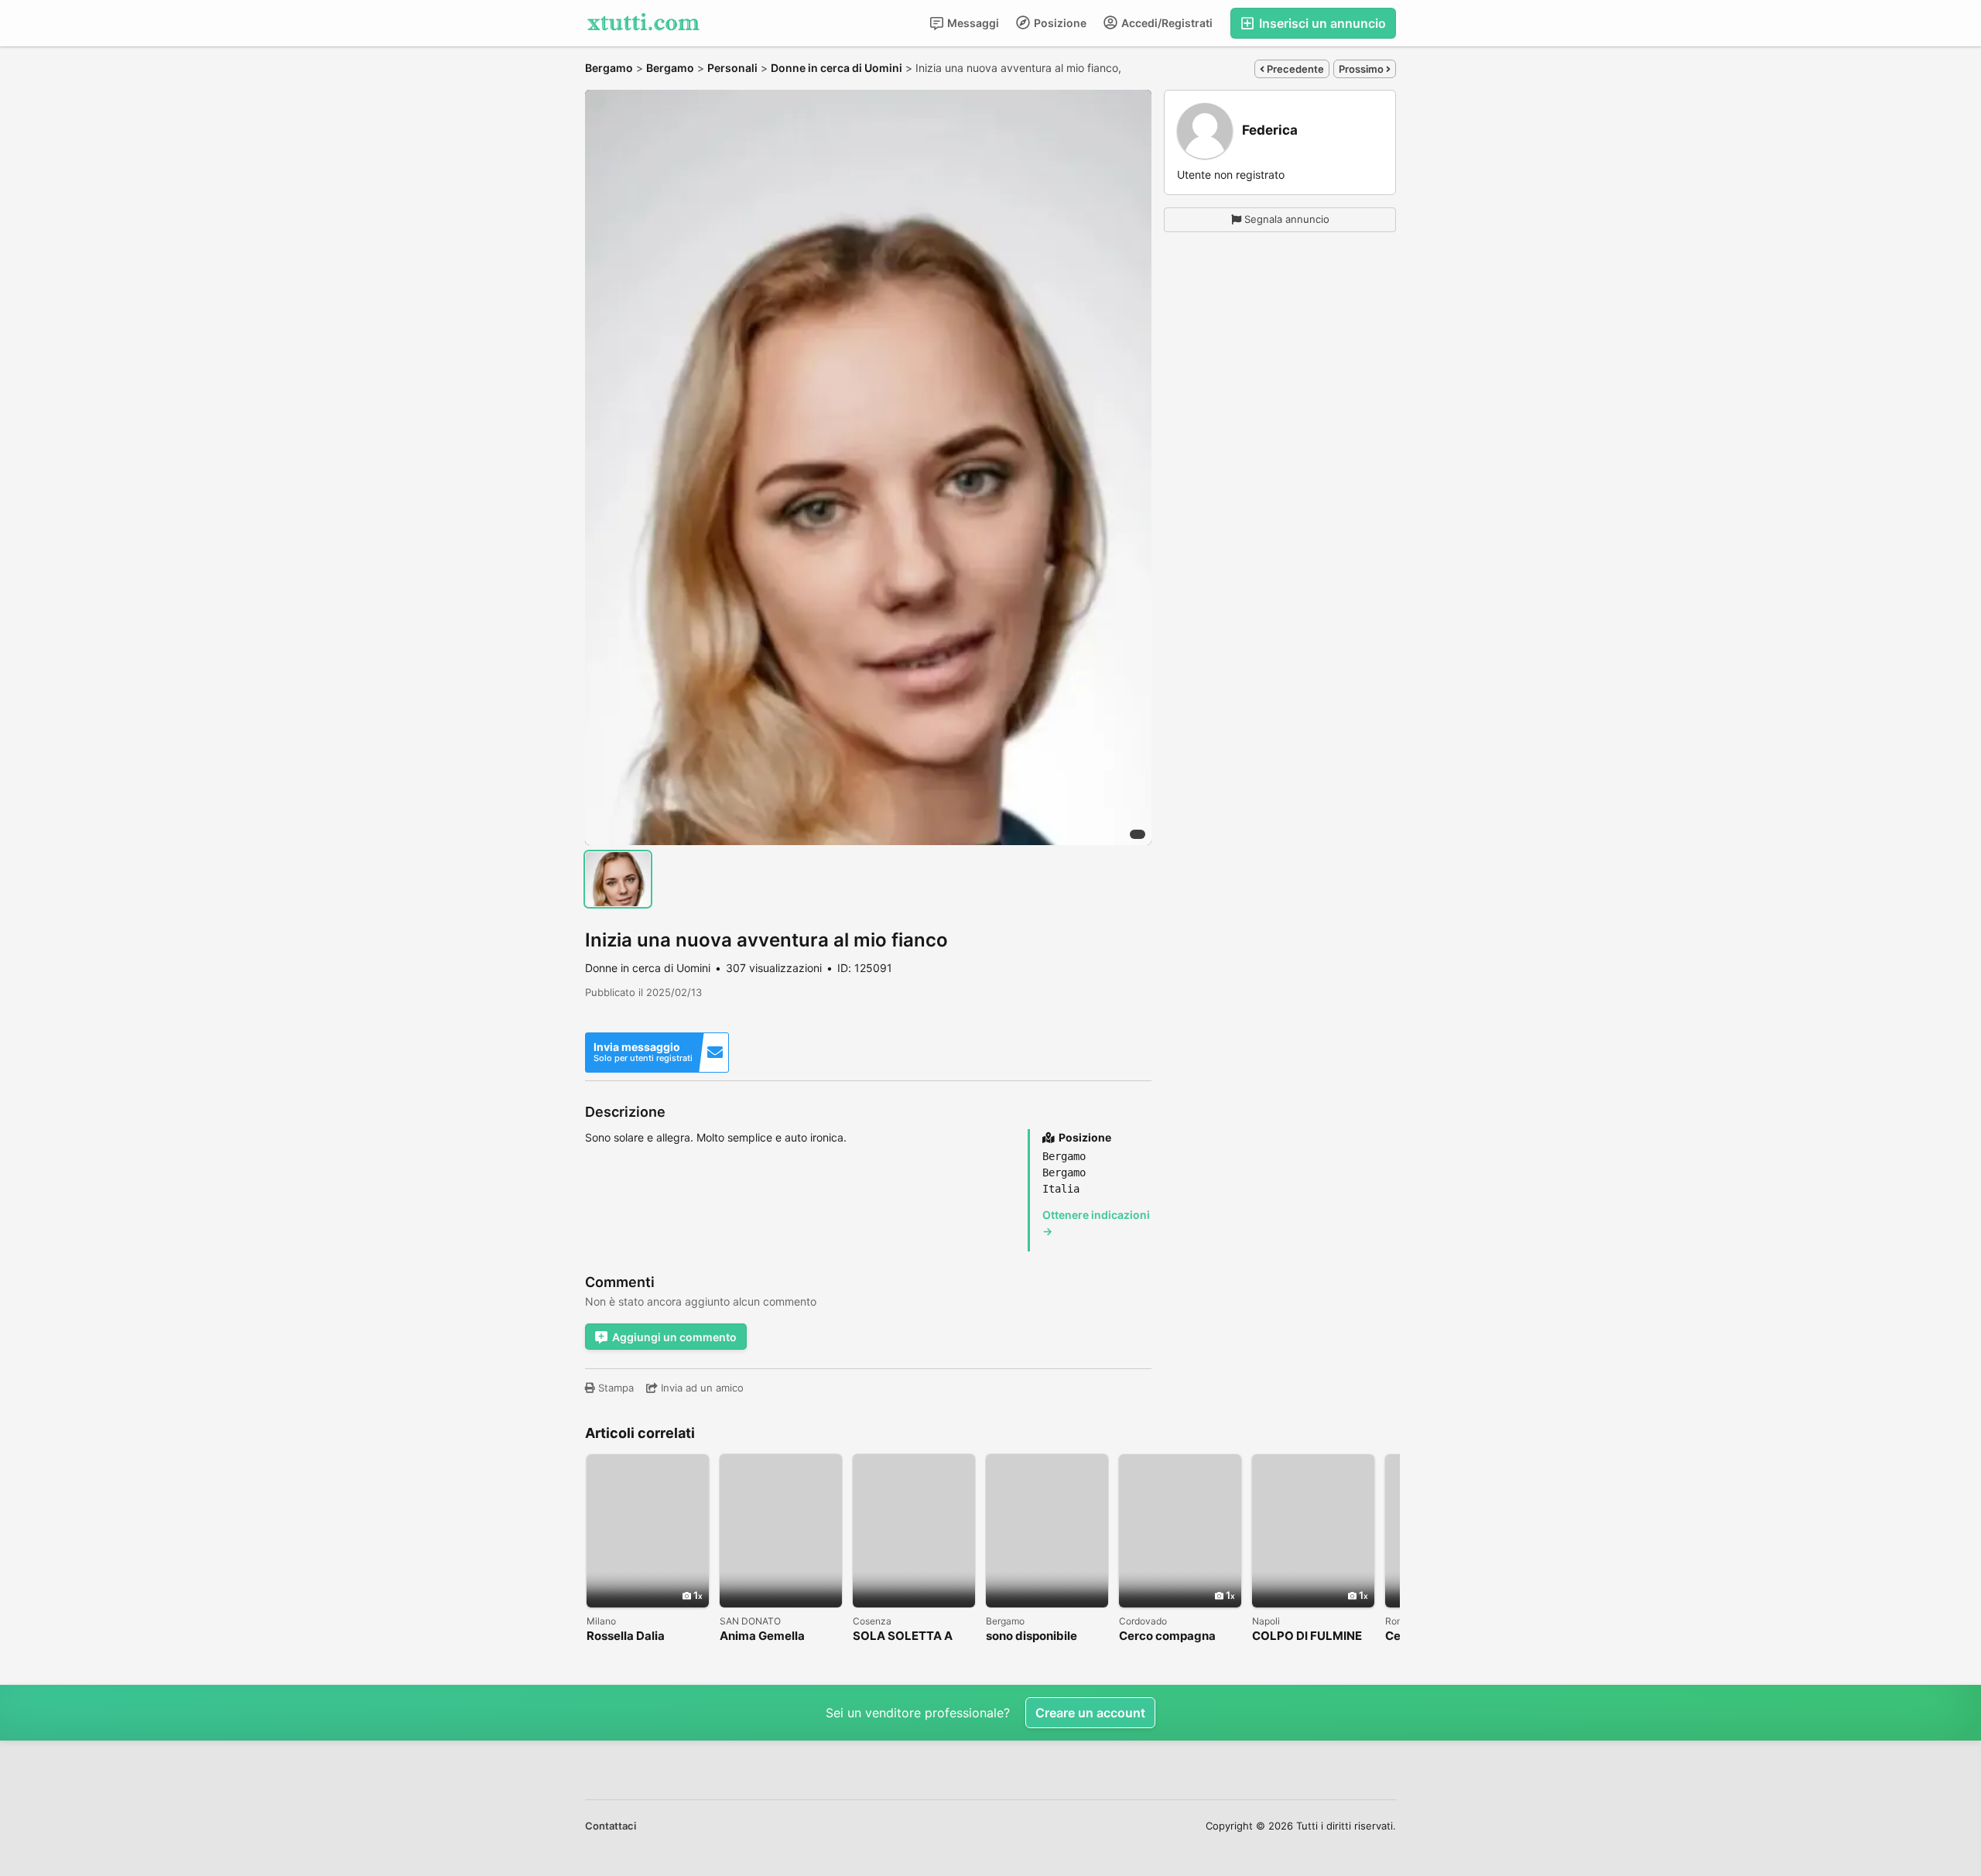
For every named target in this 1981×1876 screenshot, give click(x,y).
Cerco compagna (1167, 1636)
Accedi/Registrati (1166, 23)
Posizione (1059, 23)
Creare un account (1090, 1713)
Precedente (1294, 69)
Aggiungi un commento (674, 1337)
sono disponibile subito (1032, 1636)
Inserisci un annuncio (1321, 23)
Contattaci (611, 1826)
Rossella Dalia (626, 1636)
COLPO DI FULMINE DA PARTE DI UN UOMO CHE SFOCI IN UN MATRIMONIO (1310, 1636)
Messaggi (972, 23)
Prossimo (1362, 69)
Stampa (614, 1388)
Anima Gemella (762, 1636)
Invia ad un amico (701, 1388)
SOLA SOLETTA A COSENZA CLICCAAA (913, 1636)
